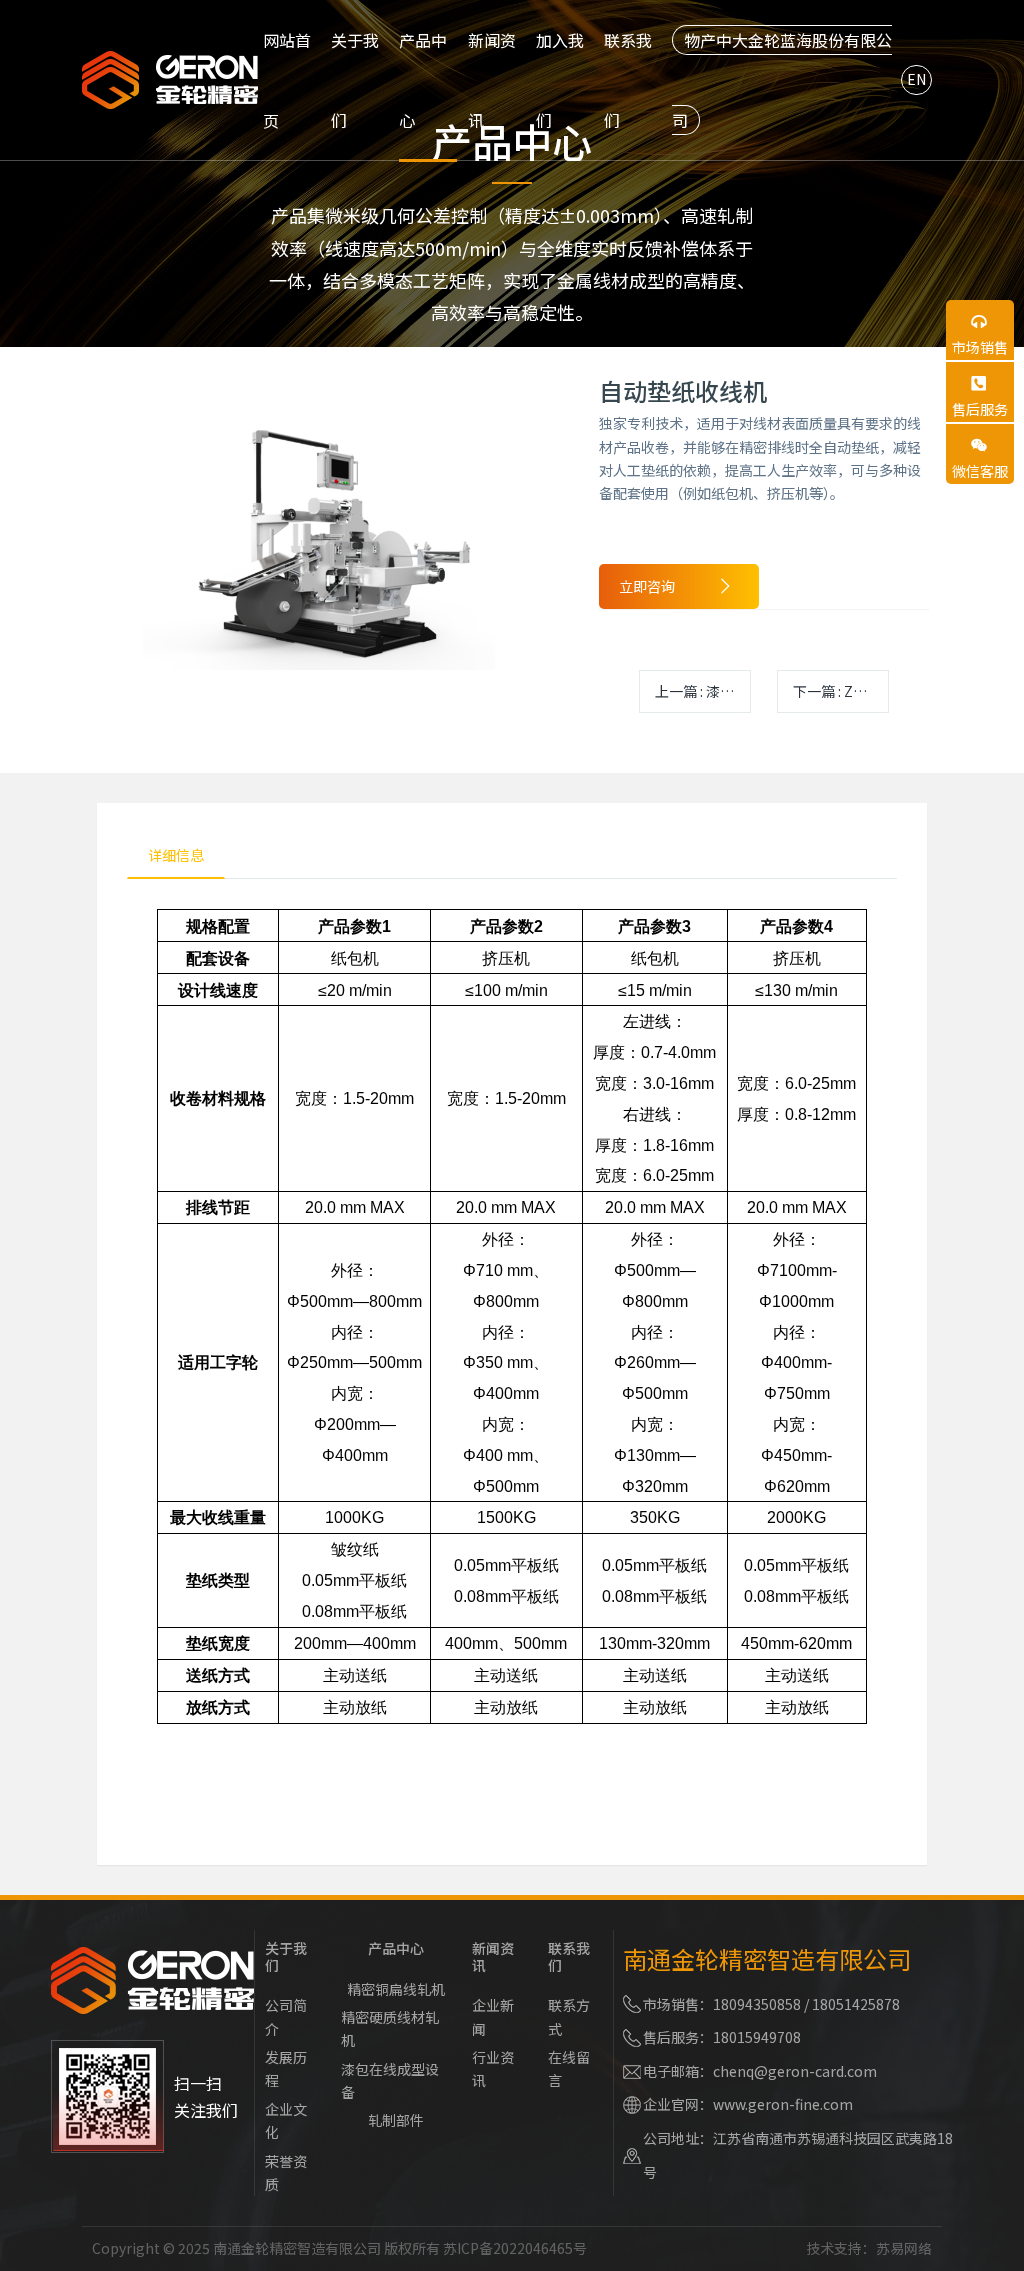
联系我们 (569, 1956)
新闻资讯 (493, 1956)
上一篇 (703, 691)
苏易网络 (904, 2248)
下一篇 (841, 691)
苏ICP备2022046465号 (515, 2248)
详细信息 (176, 855)
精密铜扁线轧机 (396, 1989)
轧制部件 (396, 2120)
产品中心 (396, 1948)
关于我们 (286, 1956)
